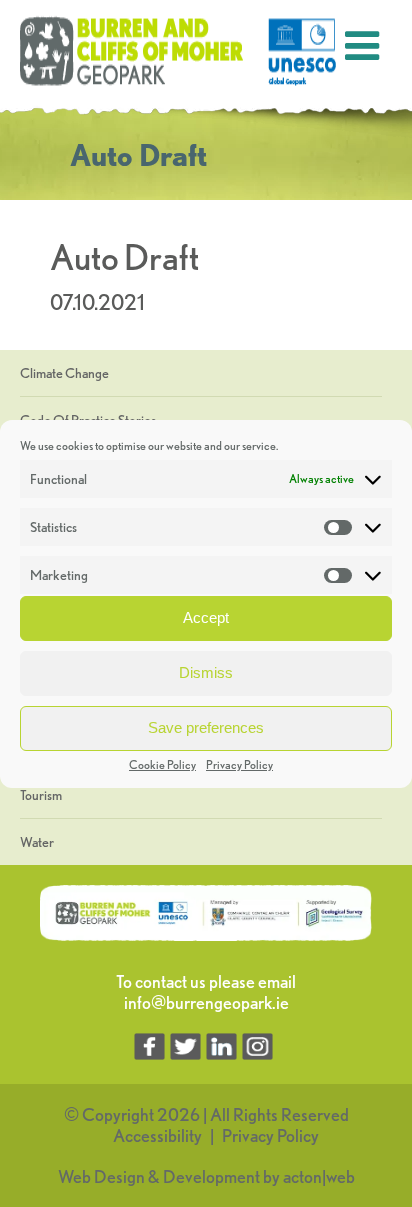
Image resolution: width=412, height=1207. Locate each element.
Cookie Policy (162, 764)
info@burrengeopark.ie (206, 1002)
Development (211, 1176)
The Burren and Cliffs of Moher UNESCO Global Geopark (180, 52)
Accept (206, 617)
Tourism (41, 795)
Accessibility (157, 1135)
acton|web (319, 1176)
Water (37, 842)
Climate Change (64, 373)
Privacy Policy (239, 764)
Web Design (101, 1176)
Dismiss (206, 672)
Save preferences (206, 727)
